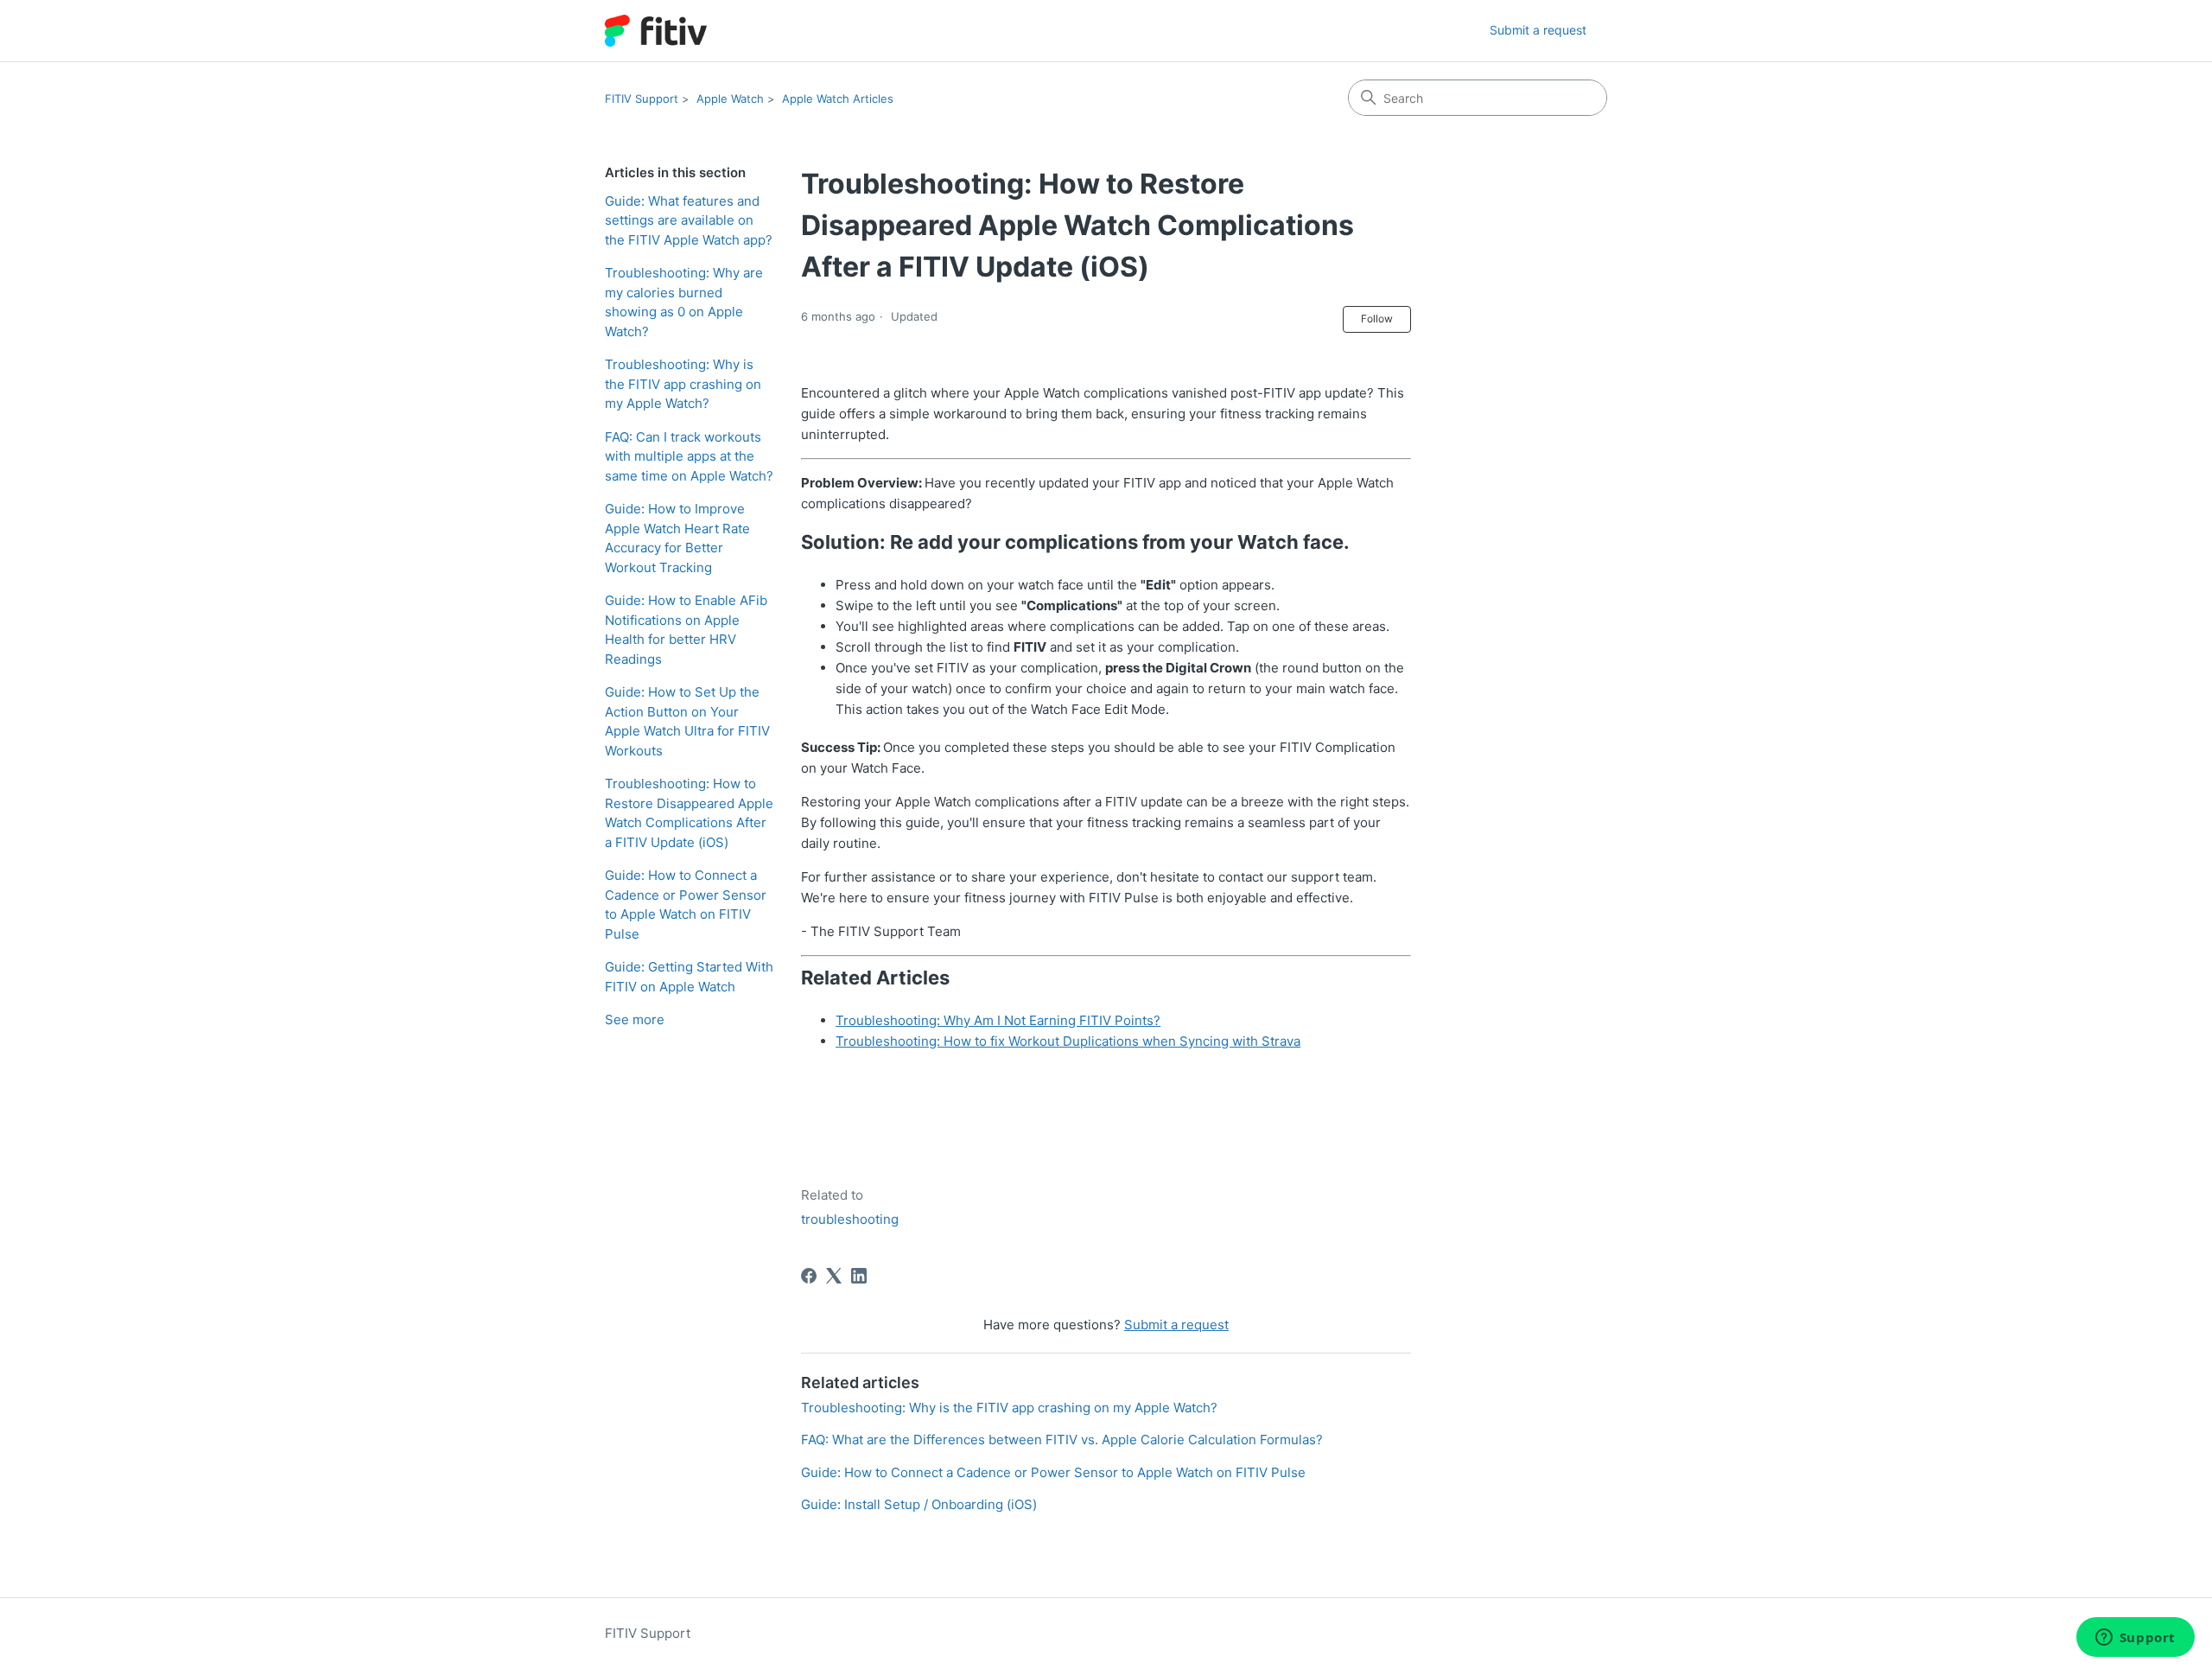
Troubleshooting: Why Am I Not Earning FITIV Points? (998, 1020)
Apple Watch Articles (838, 99)
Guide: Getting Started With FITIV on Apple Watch (689, 977)
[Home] (656, 31)
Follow (1377, 319)
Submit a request (1538, 30)
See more (635, 1019)
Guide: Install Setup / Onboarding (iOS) (919, 1504)
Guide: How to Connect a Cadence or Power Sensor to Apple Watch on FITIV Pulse (686, 905)
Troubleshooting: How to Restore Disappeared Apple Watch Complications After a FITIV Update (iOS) (689, 813)
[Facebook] (809, 1276)
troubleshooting (850, 1219)
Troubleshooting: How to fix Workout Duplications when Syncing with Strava (1068, 1041)
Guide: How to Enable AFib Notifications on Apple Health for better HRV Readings (686, 630)
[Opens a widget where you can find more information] (2135, 1639)
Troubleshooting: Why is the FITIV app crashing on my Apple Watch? (683, 384)
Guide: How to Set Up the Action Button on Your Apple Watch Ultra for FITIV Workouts (687, 721)
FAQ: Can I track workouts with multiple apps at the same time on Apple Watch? (689, 456)
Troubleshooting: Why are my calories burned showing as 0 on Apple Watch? (684, 302)
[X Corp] (834, 1276)
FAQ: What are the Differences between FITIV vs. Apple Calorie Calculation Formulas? (1062, 1440)
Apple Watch (730, 99)
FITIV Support (642, 99)
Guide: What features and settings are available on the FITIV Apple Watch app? (689, 220)
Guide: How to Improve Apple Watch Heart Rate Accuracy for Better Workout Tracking (677, 538)
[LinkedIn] (859, 1276)
